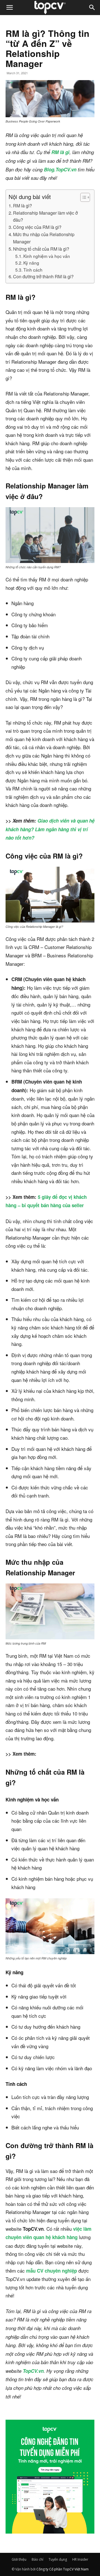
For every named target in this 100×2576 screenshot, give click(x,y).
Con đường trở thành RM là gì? (43, 276)
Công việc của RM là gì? (37, 227)
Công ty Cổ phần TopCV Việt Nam (62, 2569)
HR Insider (80, 2559)
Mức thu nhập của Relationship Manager (44, 238)
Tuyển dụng (58, 2559)
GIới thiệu (19, 2559)
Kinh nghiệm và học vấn (47, 256)
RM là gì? (22, 205)
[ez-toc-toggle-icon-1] (82, 197)
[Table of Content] (85, 197)
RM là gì (60, 152)
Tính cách (33, 270)
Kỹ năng (31, 263)
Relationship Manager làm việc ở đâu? (45, 216)
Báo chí (37, 2559)
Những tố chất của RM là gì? (41, 249)
